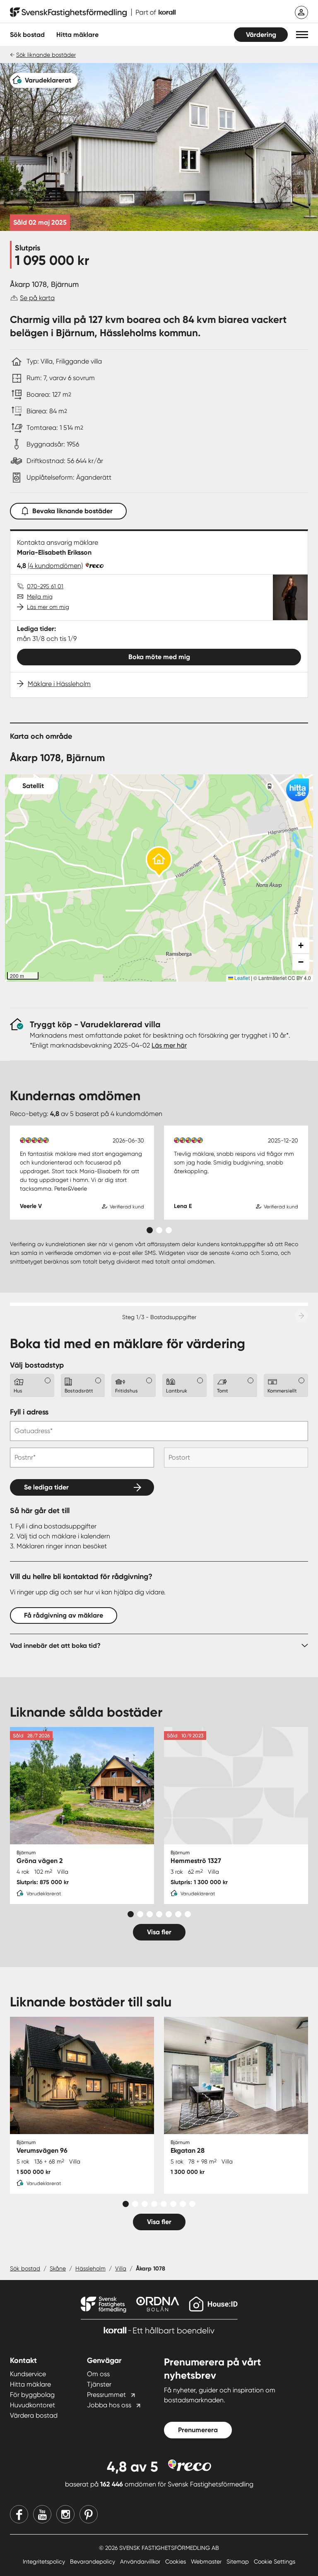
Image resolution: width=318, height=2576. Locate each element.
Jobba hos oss (109, 2405)
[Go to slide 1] (150, 1230)
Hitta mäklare (30, 2384)
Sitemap (238, 2561)
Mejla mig (40, 597)
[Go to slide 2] (159, 1230)
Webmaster (207, 2561)
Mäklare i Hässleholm (59, 684)
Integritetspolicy (45, 2561)
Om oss (98, 2374)
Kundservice (28, 2374)
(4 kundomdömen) (55, 566)
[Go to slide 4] (159, 1914)
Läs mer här (169, 1045)
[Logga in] (301, 12)
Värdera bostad (34, 2415)
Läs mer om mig (48, 607)
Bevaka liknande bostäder (72, 511)
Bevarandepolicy (93, 2561)
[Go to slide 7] (188, 1914)
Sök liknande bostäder (46, 55)
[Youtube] (42, 2514)
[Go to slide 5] (169, 1914)
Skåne (58, 2268)
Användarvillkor (141, 2561)
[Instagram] (65, 2514)
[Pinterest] (89, 2514)
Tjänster (99, 2384)
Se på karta (37, 298)
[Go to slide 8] (192, 2204)
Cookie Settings (275, 2561)
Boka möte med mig (159, 657)
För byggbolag (32, 2395)
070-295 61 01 (45, 586)
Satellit (33, 786)
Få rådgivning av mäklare (64, 1615)
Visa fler (159, 1932)
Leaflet (241, 978)
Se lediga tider (46, 1487)
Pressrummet (106, 2395)
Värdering (261, 35)
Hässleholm (90, 2268)
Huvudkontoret (33, 2405)
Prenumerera (198, 2430)
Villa (121, 2268)
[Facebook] (19, 2514)
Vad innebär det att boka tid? (55, 1646)
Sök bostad (27, 35)
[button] (302, 35)
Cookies (176, 2561)
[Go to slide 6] (178, 1914)
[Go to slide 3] (169, 1230)
